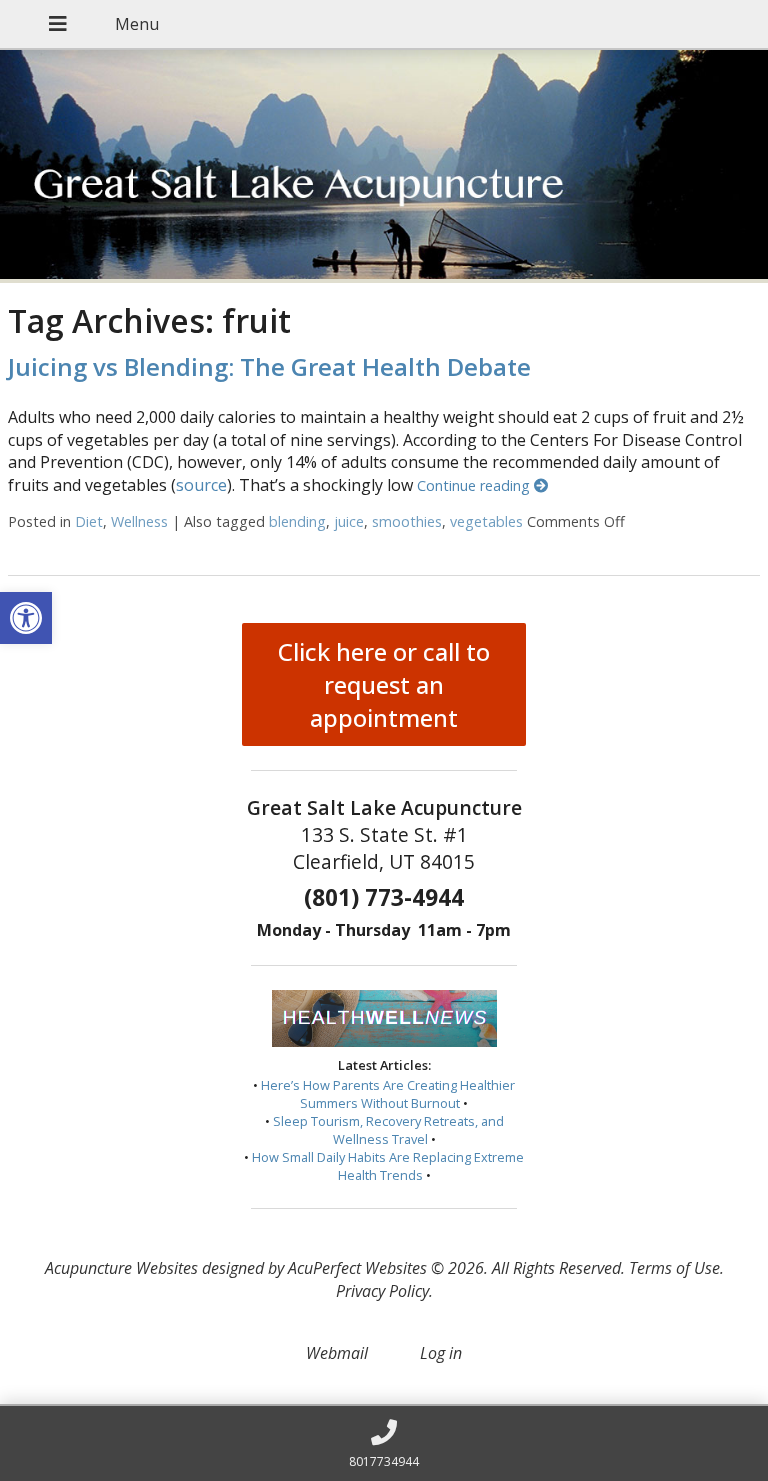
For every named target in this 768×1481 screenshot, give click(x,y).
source (201, 485)
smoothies (407, 521)
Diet (89, 521)
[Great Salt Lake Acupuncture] (384, 166)
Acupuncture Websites (121, 1268)
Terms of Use (674, 1268)
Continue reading (475, 485)
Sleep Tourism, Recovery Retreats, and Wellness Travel (388, 1130)
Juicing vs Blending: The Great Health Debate (269, 366)
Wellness (139, 521)
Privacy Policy (382, 1291)
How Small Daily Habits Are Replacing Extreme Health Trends (388, 1166)
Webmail (337, 1353)
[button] (26, 618)
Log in (441, 1353)
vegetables (486, 521)
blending (297, 521)
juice (349, 521)
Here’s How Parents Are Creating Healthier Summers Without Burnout (388, 1094)
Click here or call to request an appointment (384, 684)
